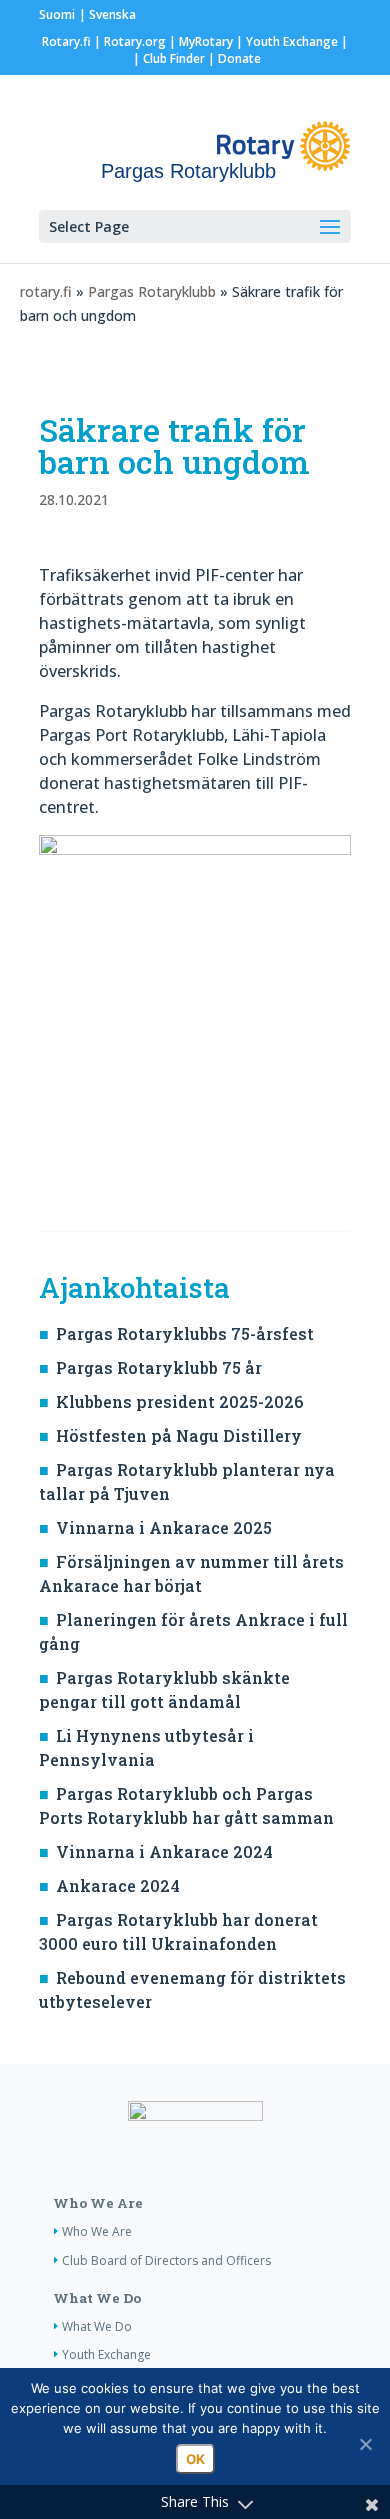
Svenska (112, 14)
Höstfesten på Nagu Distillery (179, 1435)
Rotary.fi (66, 41)
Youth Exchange (292, 41)
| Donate (233, 58)
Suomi (57, 14)
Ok (195, 2459)
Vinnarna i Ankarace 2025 (164, 1527)
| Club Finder (167, 58)
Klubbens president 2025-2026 (179, 1401)
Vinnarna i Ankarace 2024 (164, 1851)
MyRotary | (212, 41)
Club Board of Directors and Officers (166, 2260)
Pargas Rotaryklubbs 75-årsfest (185, 1333)
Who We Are (98, 2203)
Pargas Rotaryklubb (152, 291)
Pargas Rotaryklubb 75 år (159, 1367)
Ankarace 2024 (118, 1885)
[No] (365, 2444)
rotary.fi (46, 291)
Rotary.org (135, 41)
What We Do (97, 2298)
